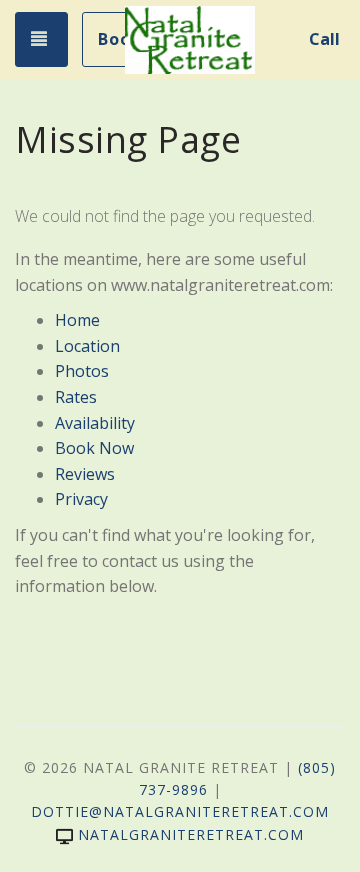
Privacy (81, 499)
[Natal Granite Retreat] (190, 40)
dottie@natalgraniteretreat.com (180, 811)
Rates (76, 397)
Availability (95, 423)
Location (87, 346)
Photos (82, 371)
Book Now (94, 448)
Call (324, 39)
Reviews (85, 474)
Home (77, 320)
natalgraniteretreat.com (191, 834)
